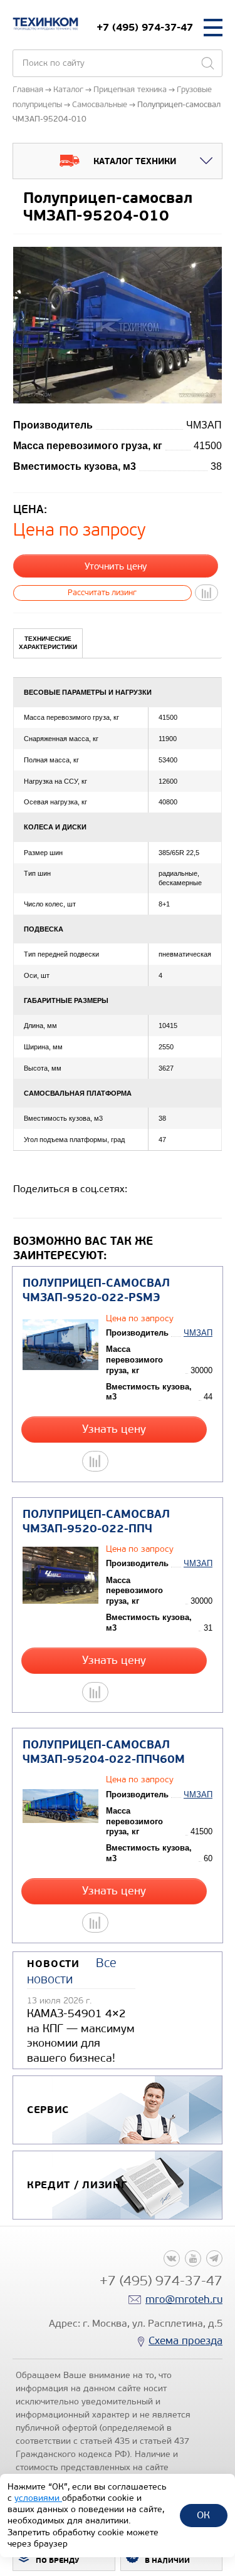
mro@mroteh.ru (184, 2299)
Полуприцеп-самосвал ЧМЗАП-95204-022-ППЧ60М (104, 1752)
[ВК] (172, 2258)
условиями (38, 2498)
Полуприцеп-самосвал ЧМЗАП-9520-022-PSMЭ (96, 1291)
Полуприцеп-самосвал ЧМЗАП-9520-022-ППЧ (96, 1522)
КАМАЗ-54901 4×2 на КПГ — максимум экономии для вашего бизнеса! (81, 2035)
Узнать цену (114, 1429)
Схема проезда (185, 2341)
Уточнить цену (116, 566)
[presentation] (48, 643)
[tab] (48, 643)
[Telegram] (214, 2258)
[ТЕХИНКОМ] (45, 24)
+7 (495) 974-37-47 (145, 27)
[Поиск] (207, 63)
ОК (203, 2515)
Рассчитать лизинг (102, 592)
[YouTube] (193, 2258)
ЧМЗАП (198, 1333)
